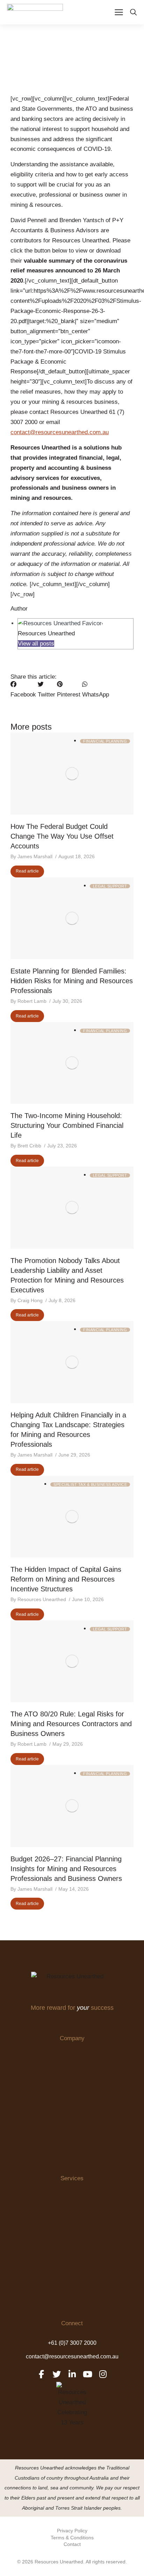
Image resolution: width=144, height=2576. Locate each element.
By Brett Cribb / (28, 1146)
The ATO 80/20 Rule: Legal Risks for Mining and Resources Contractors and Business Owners (71, 1724)
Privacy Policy (72, 2531)
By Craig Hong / (29, 1300)
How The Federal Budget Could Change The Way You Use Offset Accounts (62, 836)
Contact (72, 2544)
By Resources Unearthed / (40, 1599)
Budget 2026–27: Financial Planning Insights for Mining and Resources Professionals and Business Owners (66, 1869)
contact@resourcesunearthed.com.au (60, 432)
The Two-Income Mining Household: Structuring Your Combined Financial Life (67, 1125)
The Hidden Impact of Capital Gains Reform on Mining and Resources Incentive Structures (66, 1579)
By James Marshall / (34, 856)
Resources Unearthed (46, 633)
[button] (23, 690)
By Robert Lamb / (31, 1001)
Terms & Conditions (72, 2538)
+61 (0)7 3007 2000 (72, 2343)
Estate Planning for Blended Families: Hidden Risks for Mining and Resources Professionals (72, 981)
